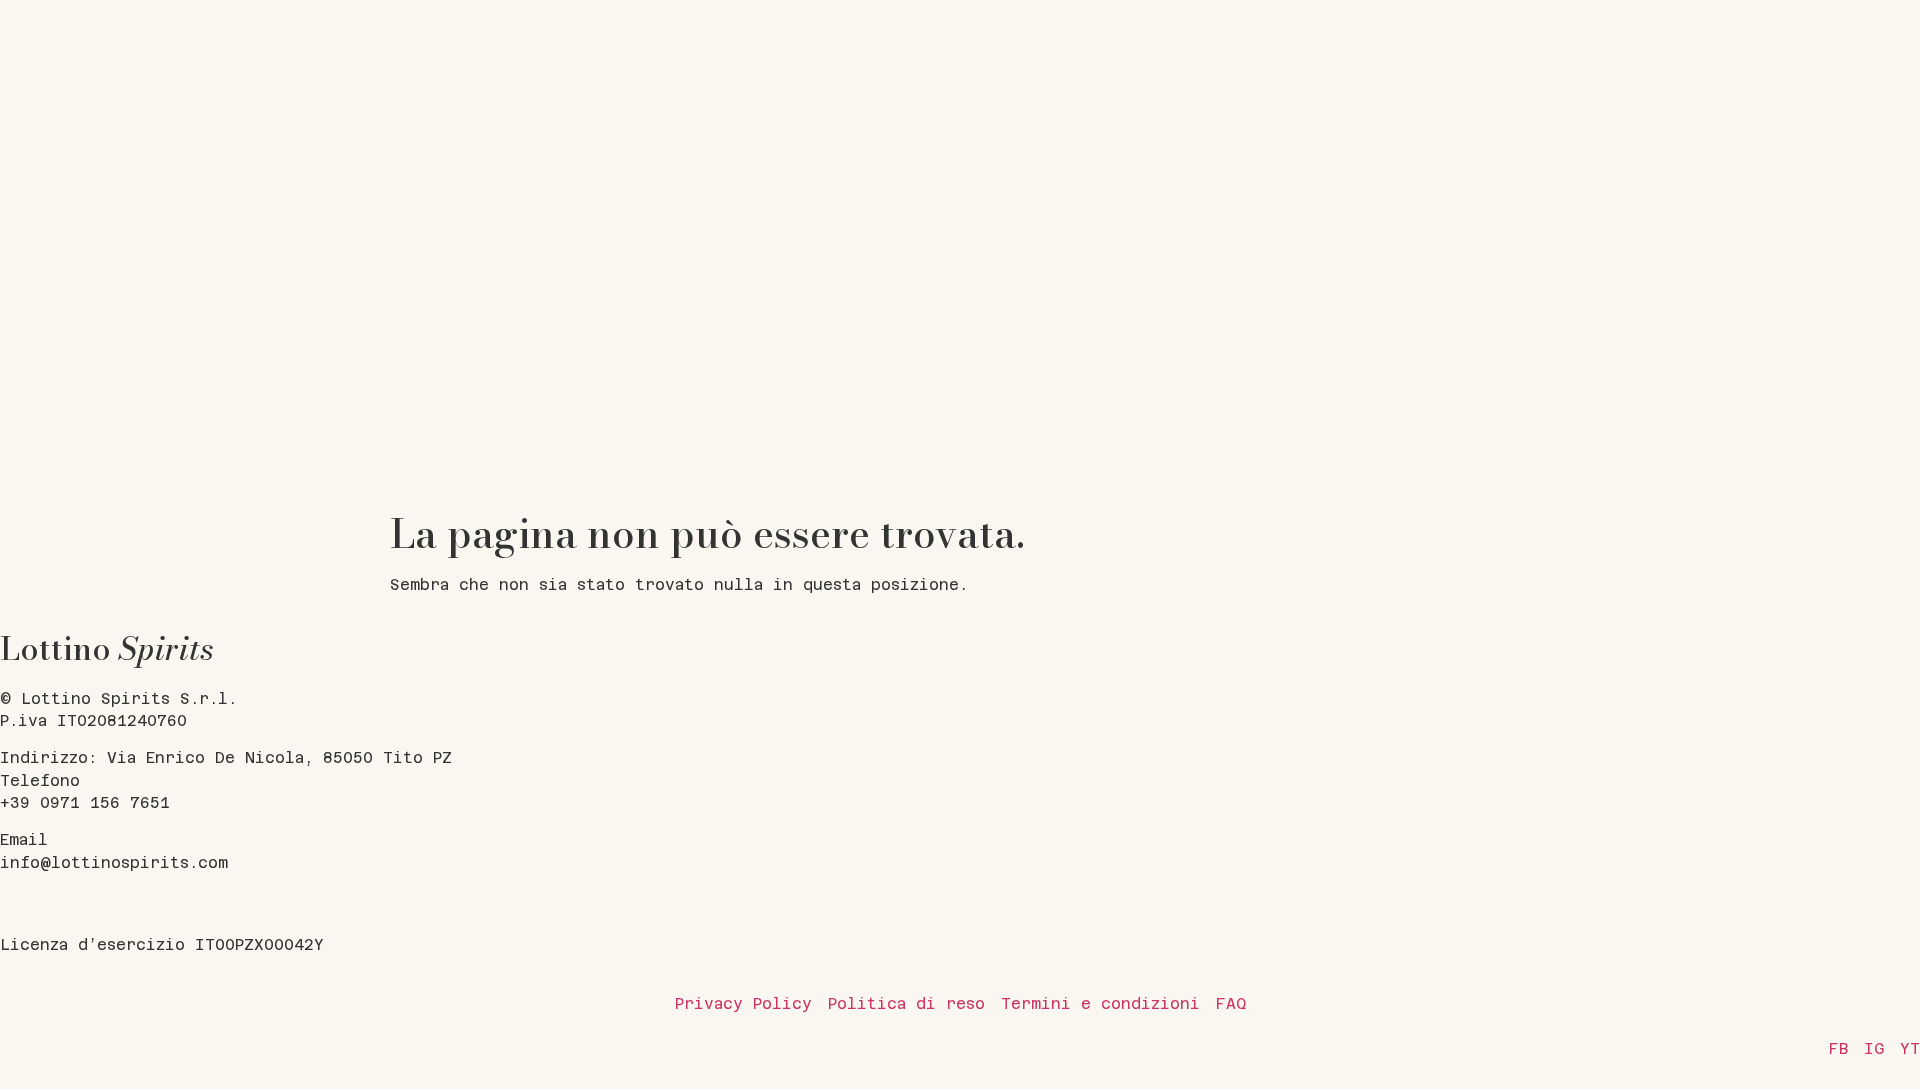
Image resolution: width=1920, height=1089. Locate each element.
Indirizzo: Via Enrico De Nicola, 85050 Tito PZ (226, 757)
